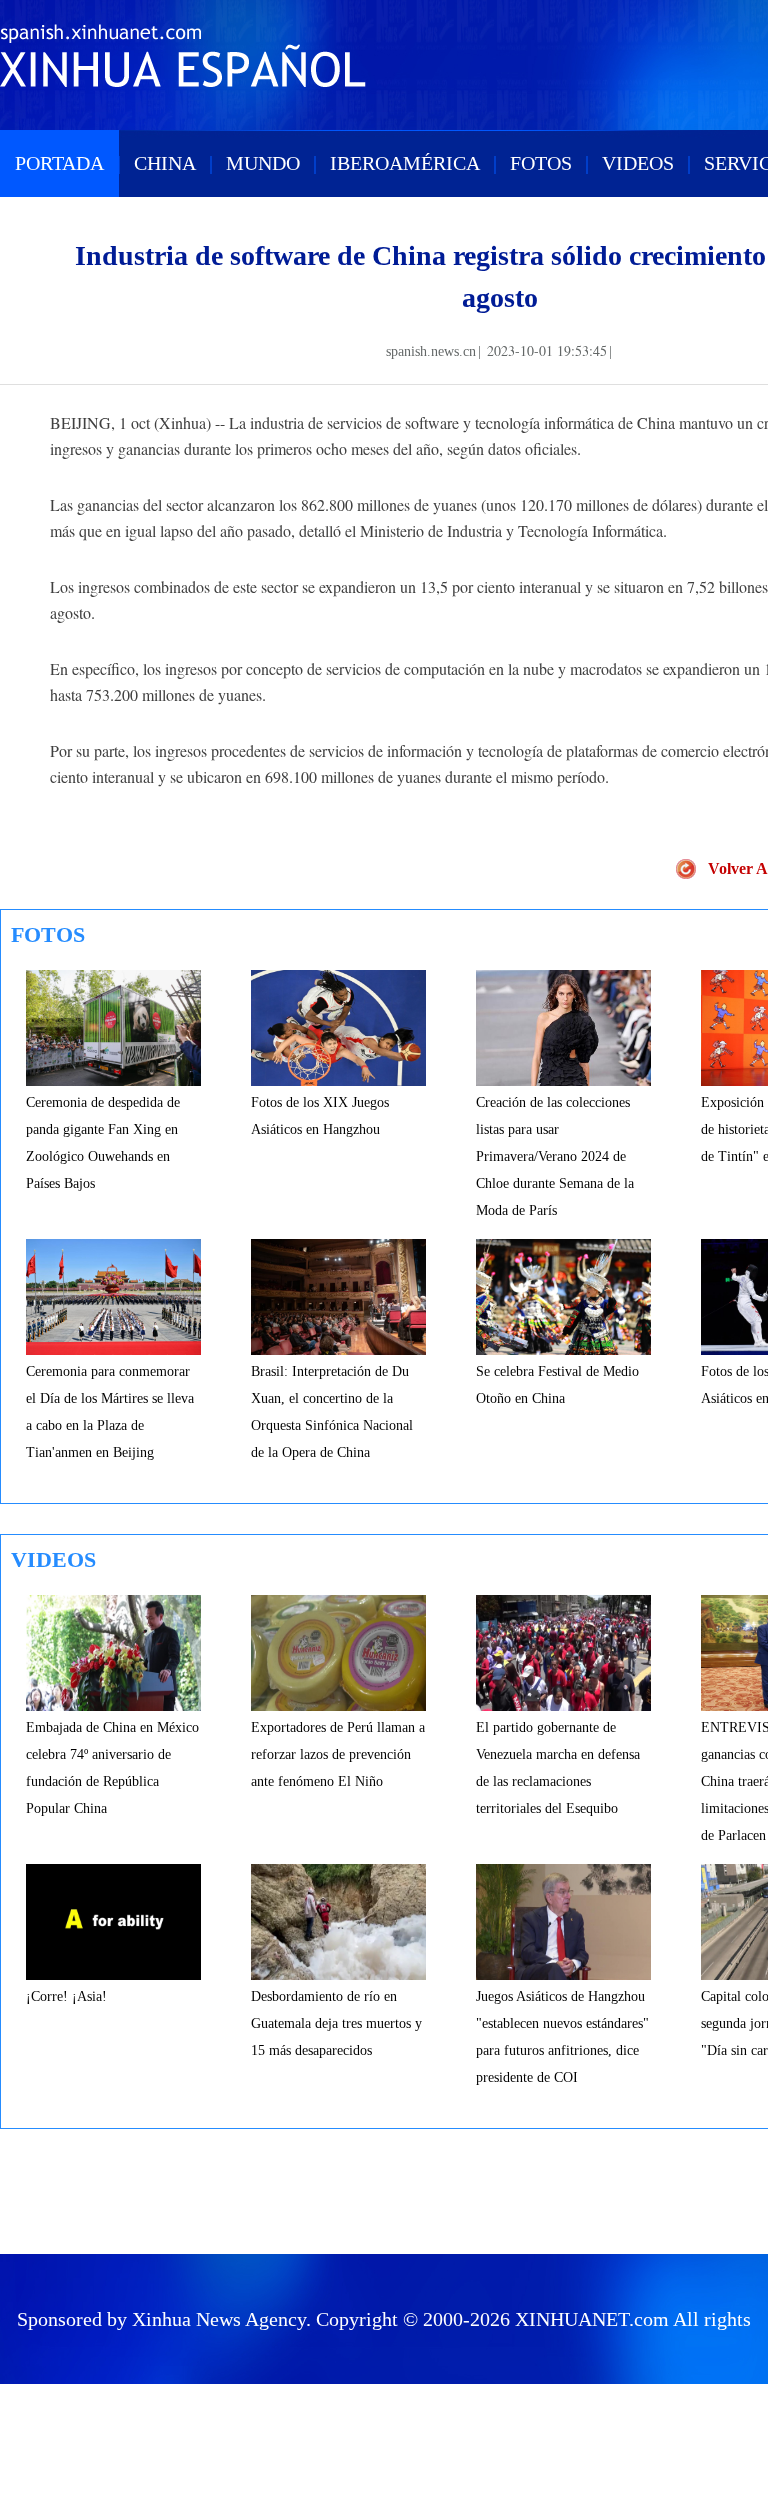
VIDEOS (638, 163)
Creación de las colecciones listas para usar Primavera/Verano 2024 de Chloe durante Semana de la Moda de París (555, 1156)
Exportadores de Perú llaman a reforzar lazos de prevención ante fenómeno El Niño (338, 1754)
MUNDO (263, 163)
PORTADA (59, 163)
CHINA (165, 163)
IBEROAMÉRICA (405, 163)
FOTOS (541, 163)
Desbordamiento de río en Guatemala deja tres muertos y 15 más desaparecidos (336, 2023)
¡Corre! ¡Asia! (66, 1996)
